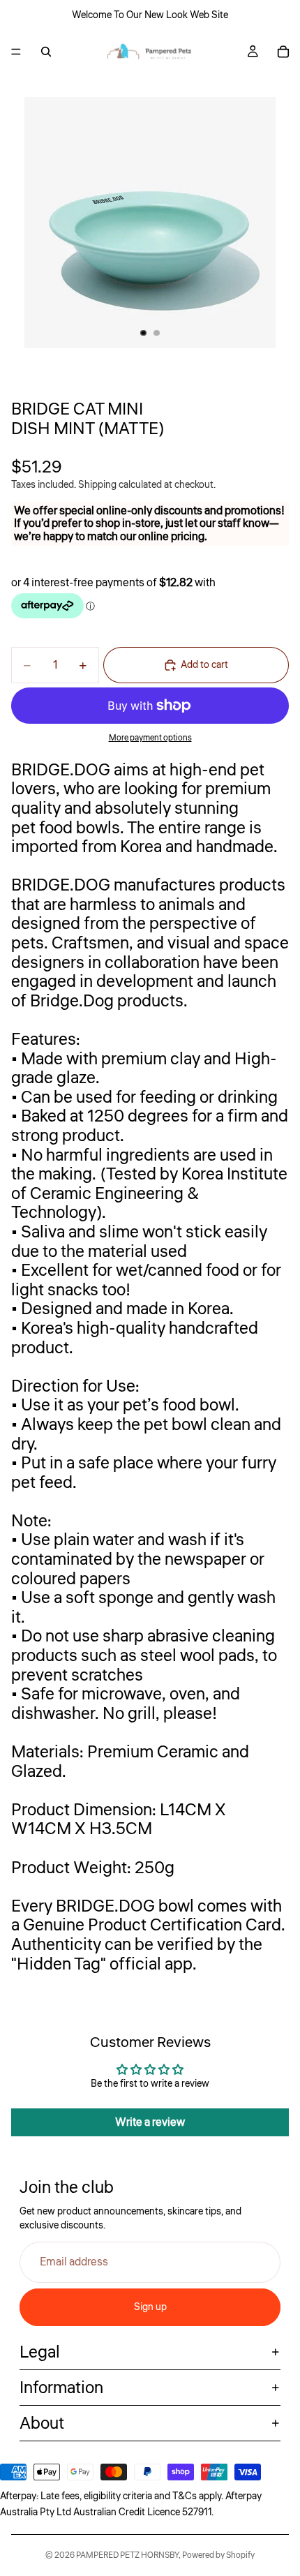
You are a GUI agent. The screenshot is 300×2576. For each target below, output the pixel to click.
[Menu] (16, 52)
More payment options (150, 738)
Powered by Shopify (218, 2555)
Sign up (150, 2307)
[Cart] (283, 52)
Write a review (150, 2122)
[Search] (46, 52)
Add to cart (204, 665)
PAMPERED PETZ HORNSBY (127, 2555)
